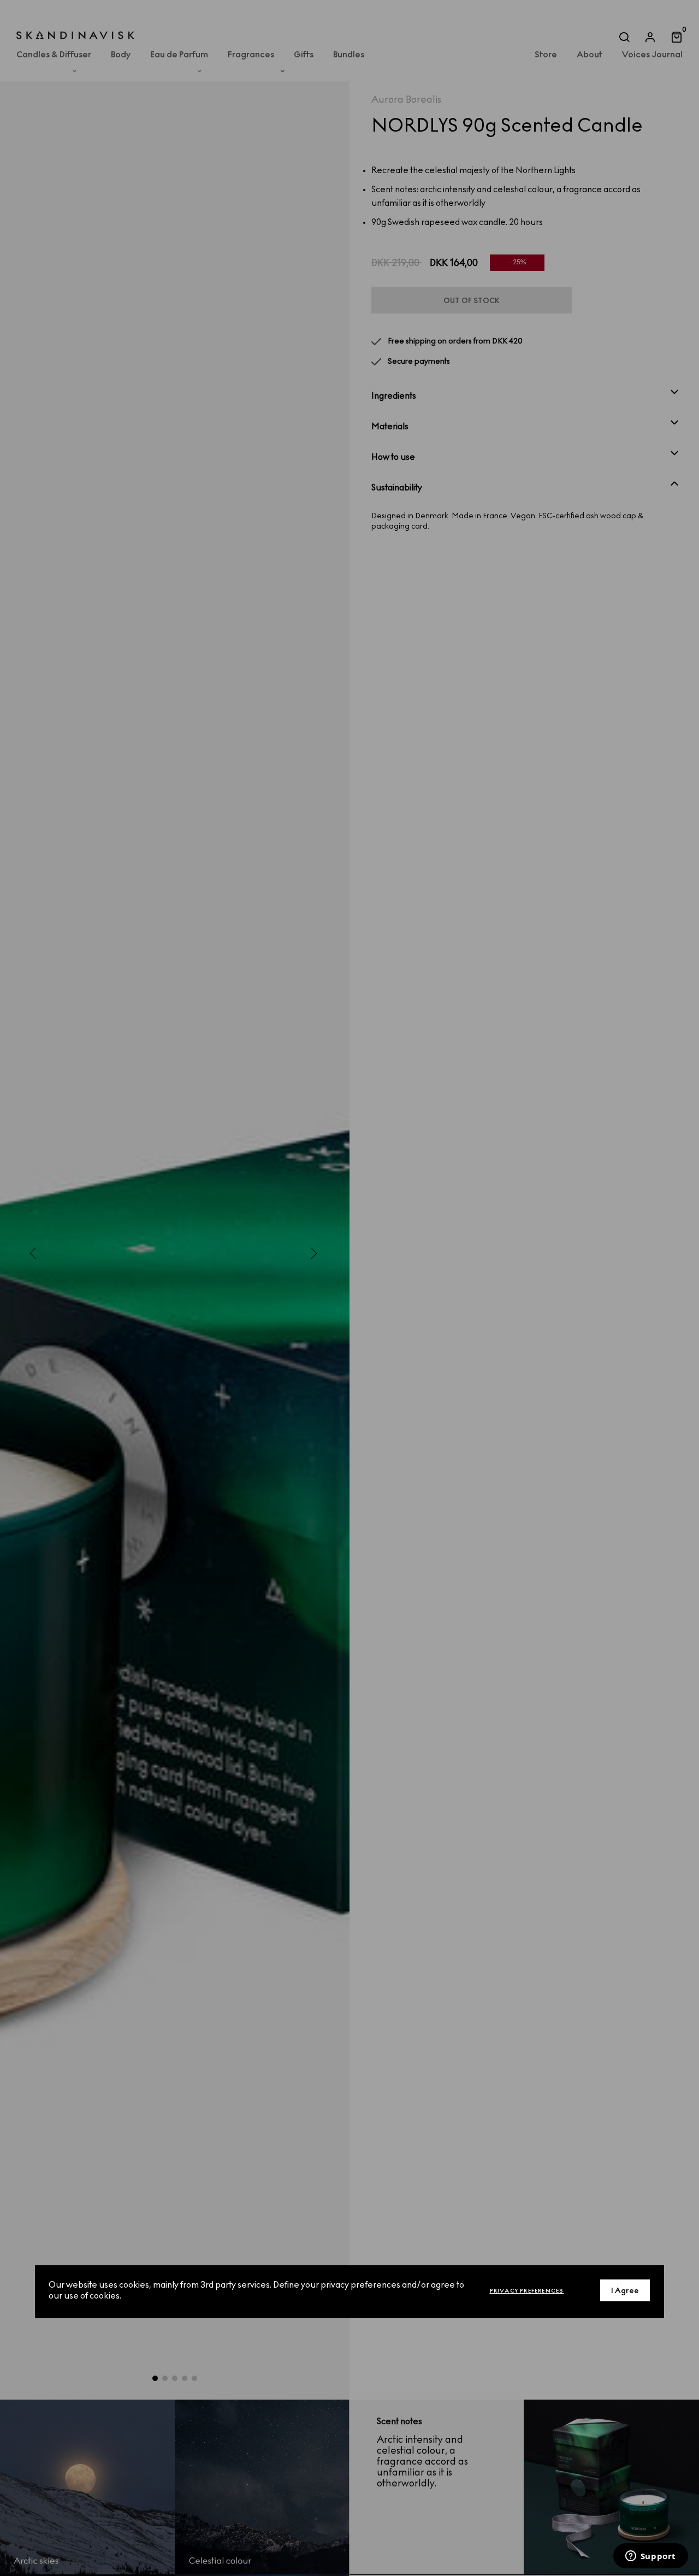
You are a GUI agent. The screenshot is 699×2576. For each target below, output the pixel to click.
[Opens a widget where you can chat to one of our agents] (650, 2557)
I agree (625, 2291)
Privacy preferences (527, 2291)
